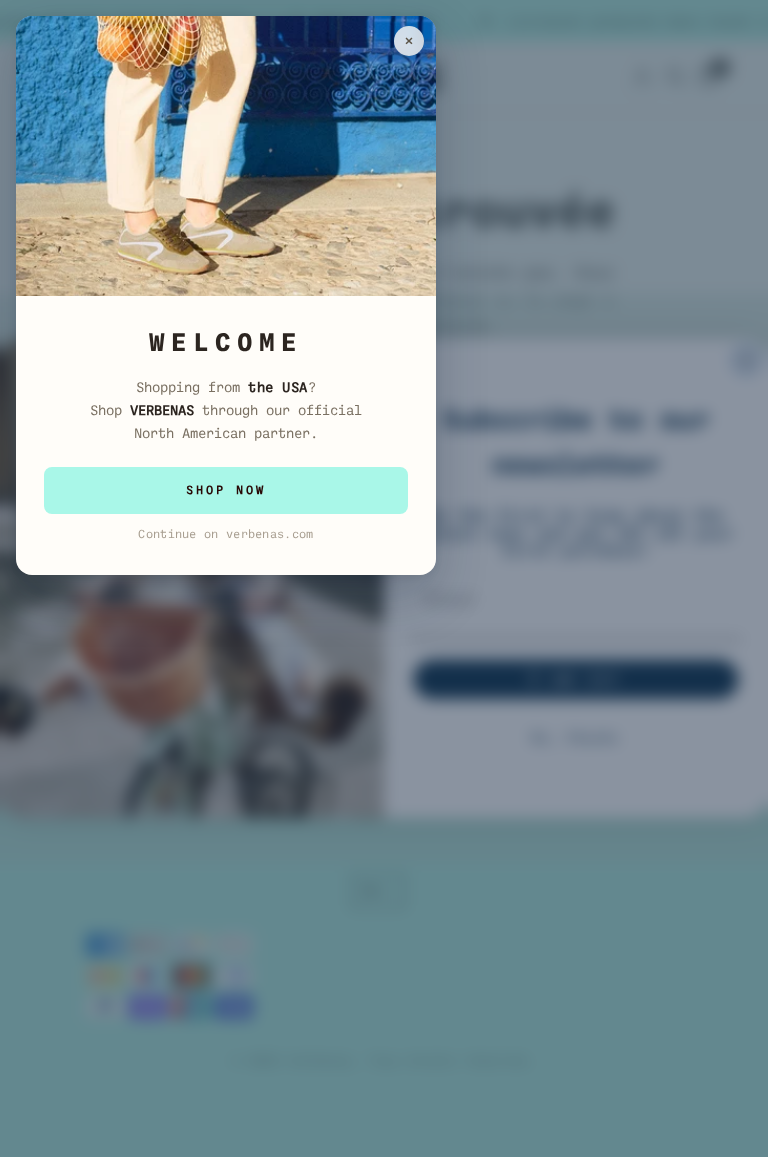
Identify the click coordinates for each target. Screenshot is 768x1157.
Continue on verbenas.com (225, 534)
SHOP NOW (226, 490)
